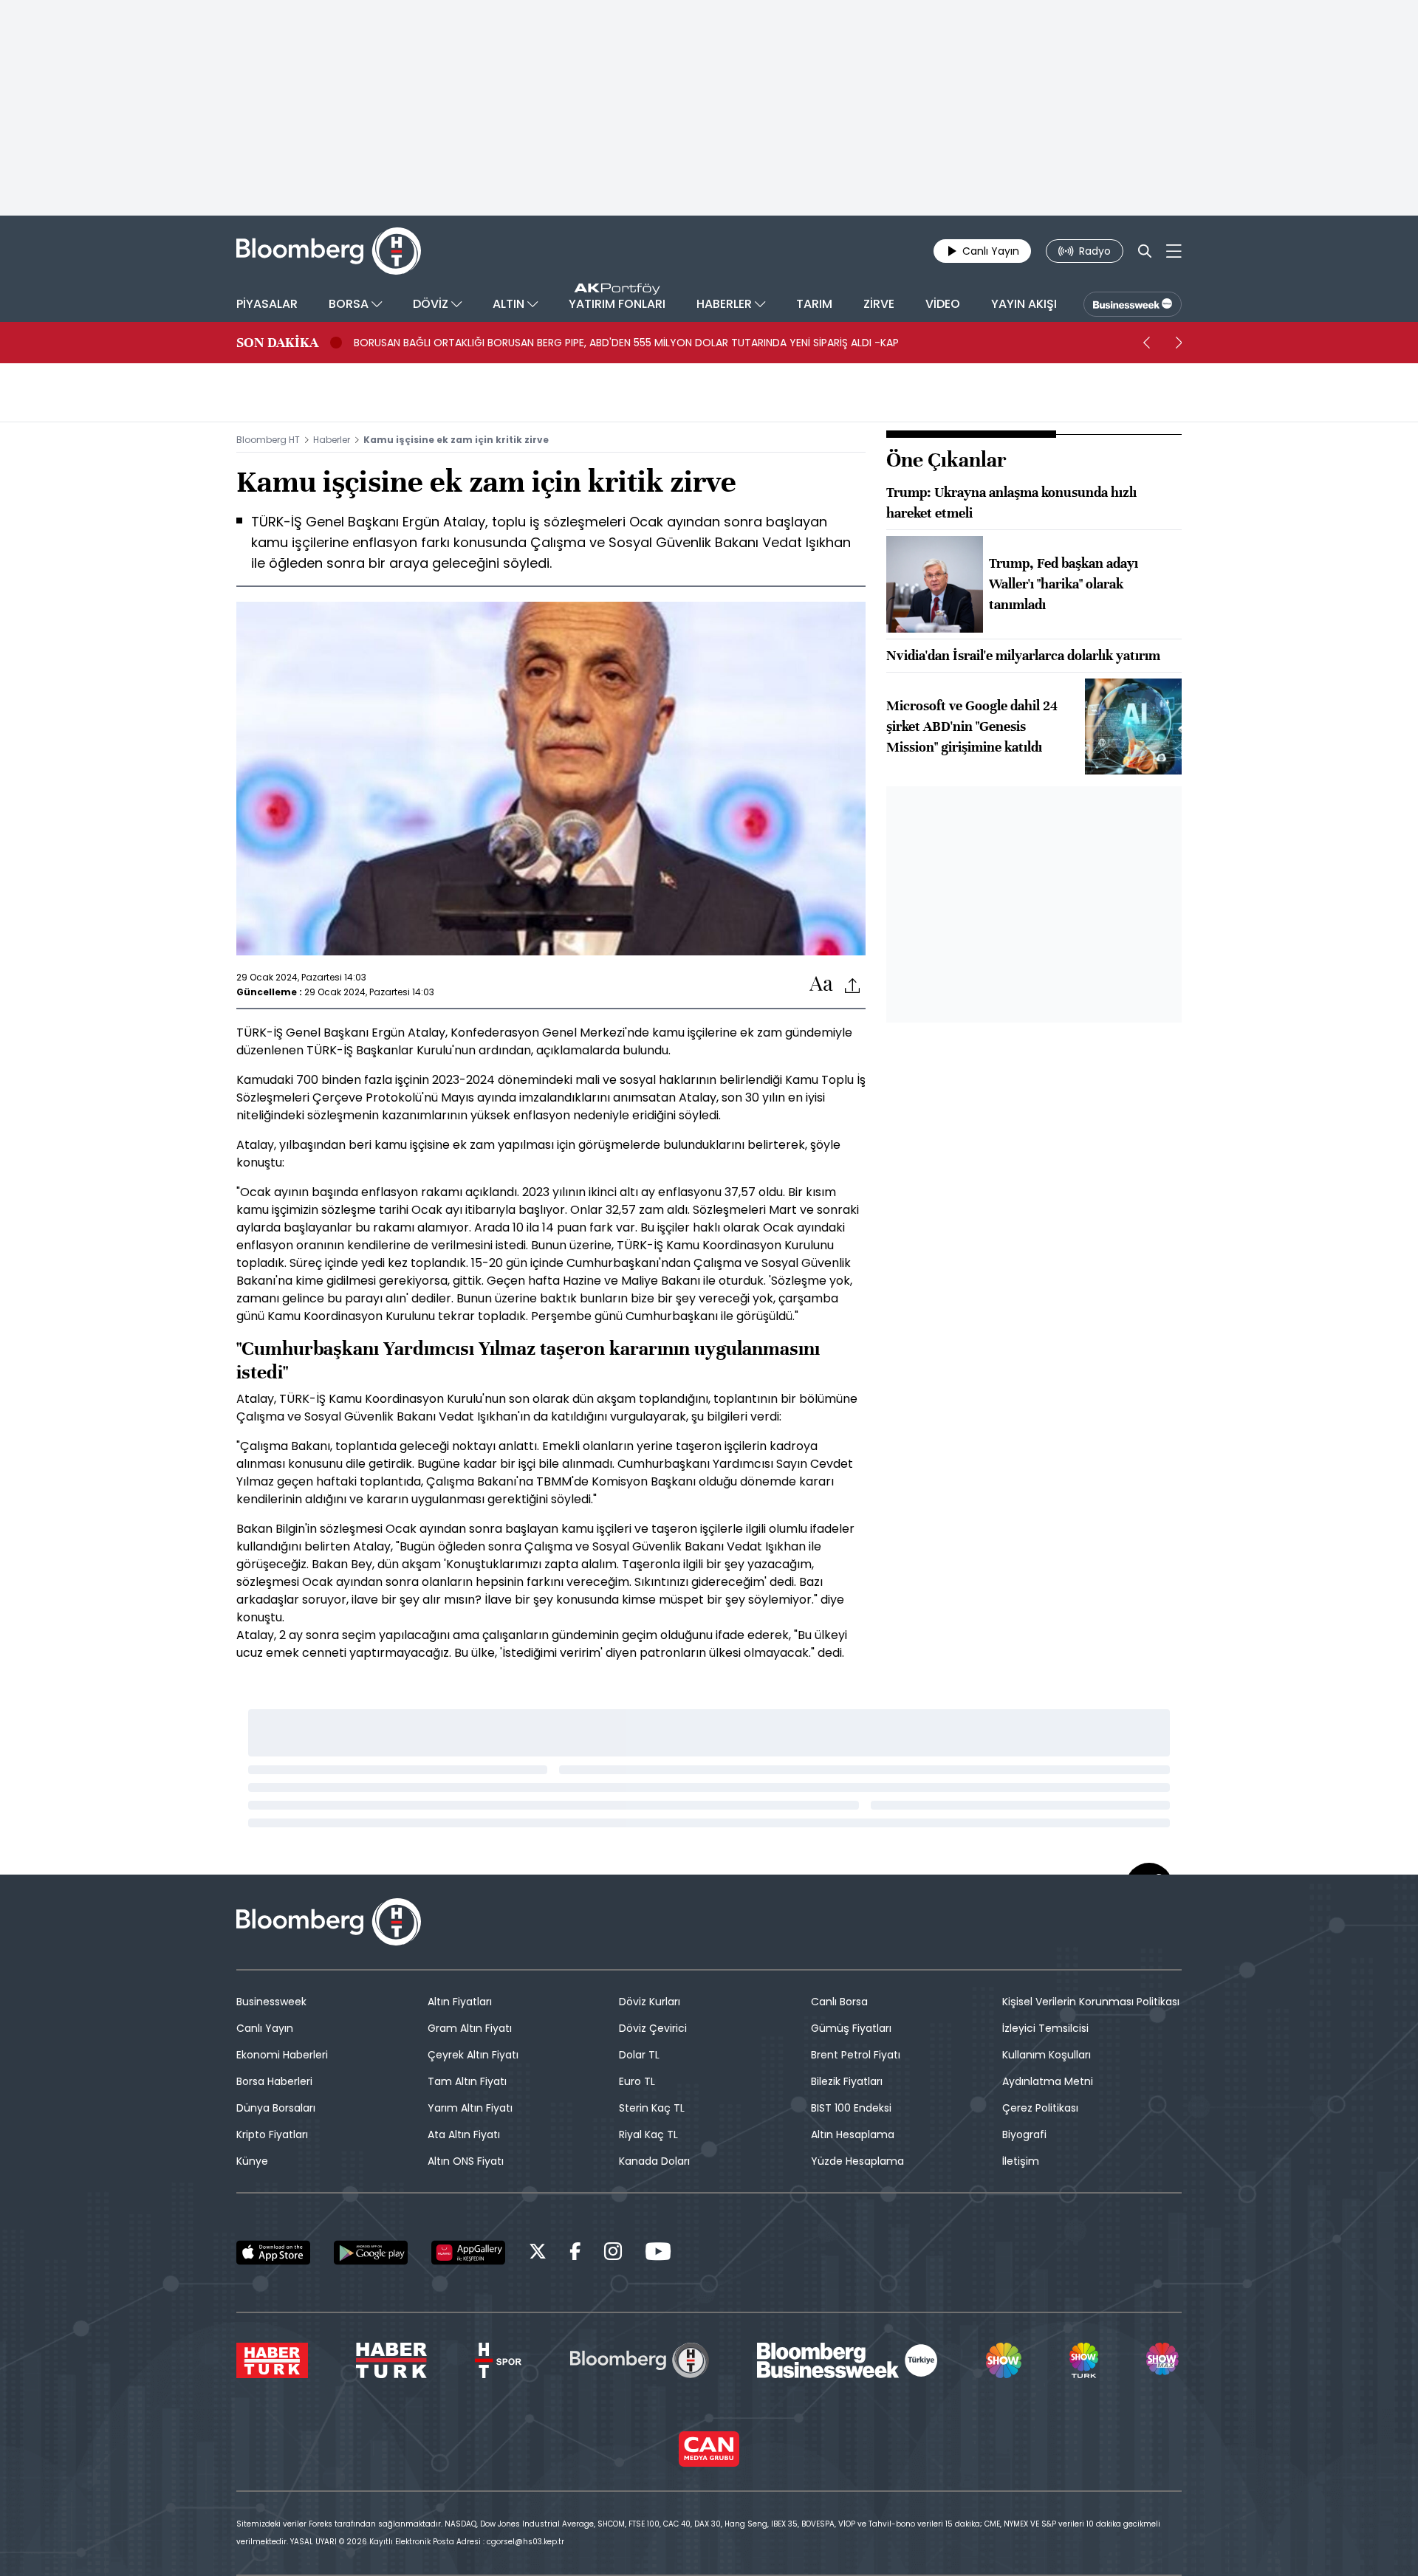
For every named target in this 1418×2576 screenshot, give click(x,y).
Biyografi (1024, 2134)
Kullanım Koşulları (1047, 2055)
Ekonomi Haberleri (282, 2055)
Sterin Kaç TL (652, 2108)
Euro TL (637, 2081)
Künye (252, 2161)
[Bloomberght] (329, 251)
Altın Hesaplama (853, 2134)
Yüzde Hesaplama (857, 2161)
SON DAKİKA (277, 343)
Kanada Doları (654, 2161)
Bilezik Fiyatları (847, 2081)
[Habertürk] (272, 2360)
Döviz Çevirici (653, 2028)
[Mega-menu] (1174, 251)
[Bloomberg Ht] (640, 2360)
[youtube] (658, 2254)
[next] (1179, 343)
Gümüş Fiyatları (851, 2028)
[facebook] (575, 2254)
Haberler (332, 440)
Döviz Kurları (650, 2002)
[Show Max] (1164, 2360)
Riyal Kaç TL (648, 2134)
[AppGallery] (468, 2253)
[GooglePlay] (371, 2253)
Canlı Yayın (265, 2028)
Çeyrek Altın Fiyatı (473, 2055)
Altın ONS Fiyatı (466, 2161)
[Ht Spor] (498, 2360)
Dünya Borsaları (276, 2108)
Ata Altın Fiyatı (464, 2134)
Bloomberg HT (268, 440)
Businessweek (271, 2002)
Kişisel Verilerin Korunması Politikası (1091, 2002)
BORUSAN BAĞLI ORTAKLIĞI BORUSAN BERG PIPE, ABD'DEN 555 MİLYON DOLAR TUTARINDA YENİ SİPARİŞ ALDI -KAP (626, 343)
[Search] (1145, 251)
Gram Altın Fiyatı (470, 2028)
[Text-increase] (821, 985)
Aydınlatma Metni (1048, 2081)
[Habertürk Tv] (391, 2360)
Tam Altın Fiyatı (467, 2081)
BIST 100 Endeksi (851, 2108)
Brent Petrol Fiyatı (856, 2055)
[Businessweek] (847, 2360)
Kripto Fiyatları (272, 2134)
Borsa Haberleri (274, 2081)
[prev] (1146, 343)
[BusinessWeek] (1133, 304)
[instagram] (613, 2254)
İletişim (1021, 2161)
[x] (538, 2254)
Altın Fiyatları (460, 2002)
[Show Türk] (1083, 2360)
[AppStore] (273, 2253)
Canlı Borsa (839, 2002)
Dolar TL (639, 2055)
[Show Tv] (1004, 2360)
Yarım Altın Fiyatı (470, 2108)
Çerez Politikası (1040, 2108)
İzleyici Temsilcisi (1045, 2028)
